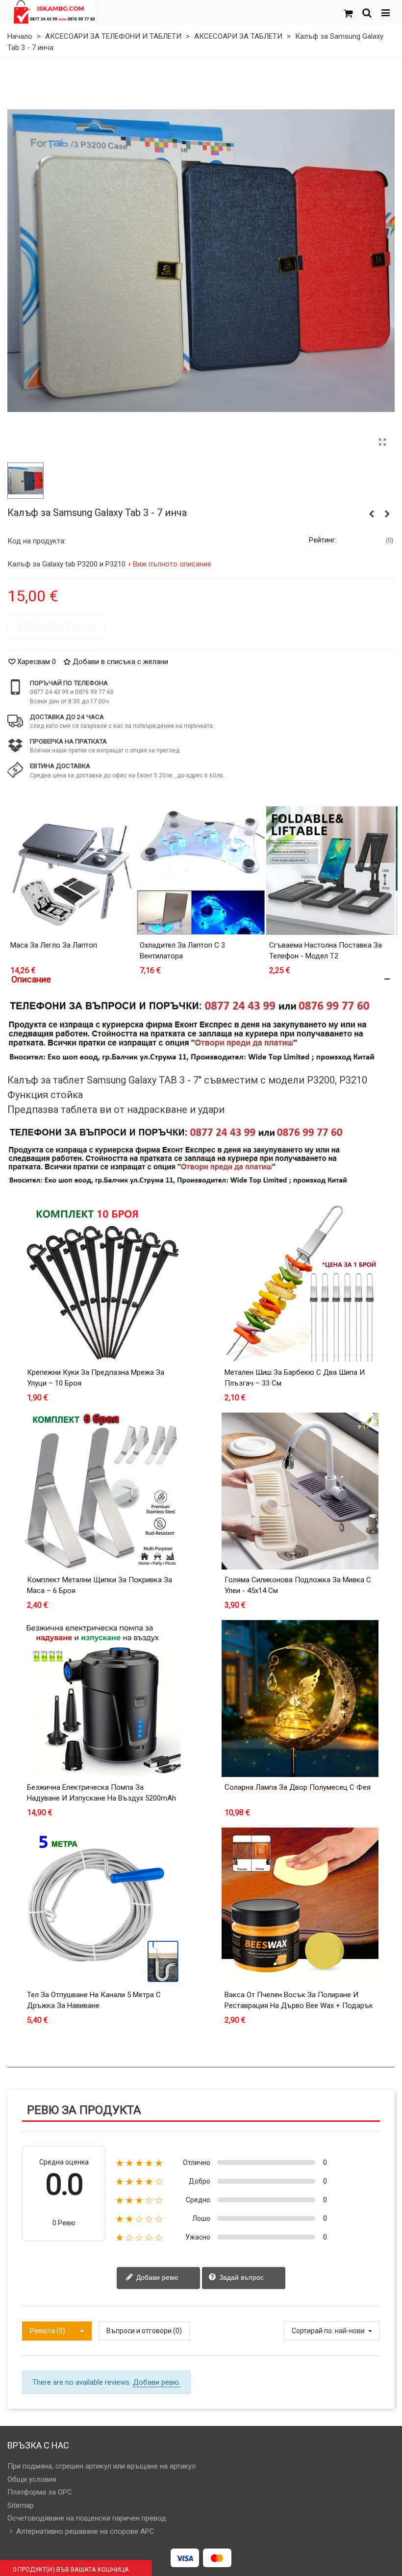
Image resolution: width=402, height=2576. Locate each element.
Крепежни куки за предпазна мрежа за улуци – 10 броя (96, 1378)
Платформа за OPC (40, 2492)
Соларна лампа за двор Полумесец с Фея (298, 1787)
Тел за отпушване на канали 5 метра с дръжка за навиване (94, 2000)
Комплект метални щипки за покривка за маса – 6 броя (100, 1585)
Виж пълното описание (172, 564)
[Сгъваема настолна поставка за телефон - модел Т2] (330, 871)
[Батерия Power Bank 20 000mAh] (372, 514)
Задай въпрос (240, 2277)
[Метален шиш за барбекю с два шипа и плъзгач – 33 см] (300, 1284)
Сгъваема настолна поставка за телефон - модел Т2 (326, 951)
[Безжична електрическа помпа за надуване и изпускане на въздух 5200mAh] (102, 1699)
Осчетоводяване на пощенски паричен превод (87, 2518)
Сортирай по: (313, 2331)
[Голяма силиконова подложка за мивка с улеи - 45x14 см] (300, 1491)
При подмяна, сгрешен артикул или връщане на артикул (101, 2466)
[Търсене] (367, 12)
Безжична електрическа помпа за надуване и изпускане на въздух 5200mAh (101, 1793)
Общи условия (32, 2479)
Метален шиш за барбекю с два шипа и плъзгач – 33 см (295, 1378)
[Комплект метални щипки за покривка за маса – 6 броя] (102, 1491)
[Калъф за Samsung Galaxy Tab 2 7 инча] (387, 514)
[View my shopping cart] (348, 12)
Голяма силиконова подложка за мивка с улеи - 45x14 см (298, 1585)
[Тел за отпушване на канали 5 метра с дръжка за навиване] (102, 1906)
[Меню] (385, 12)
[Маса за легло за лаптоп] (72, 871)
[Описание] (201, 979)
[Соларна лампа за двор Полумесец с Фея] (300, 1699)
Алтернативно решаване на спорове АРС (85, 2531)
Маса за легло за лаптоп (54, 945)
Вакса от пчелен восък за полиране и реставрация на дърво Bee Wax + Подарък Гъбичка (299, 2006)
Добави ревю (156, 2277)
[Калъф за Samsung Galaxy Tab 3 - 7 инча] (382, 442)
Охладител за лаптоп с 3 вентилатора (182, 951)
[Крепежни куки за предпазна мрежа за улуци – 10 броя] (102, 1284)
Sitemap (21, 2505)
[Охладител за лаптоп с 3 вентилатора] (201, 871)
